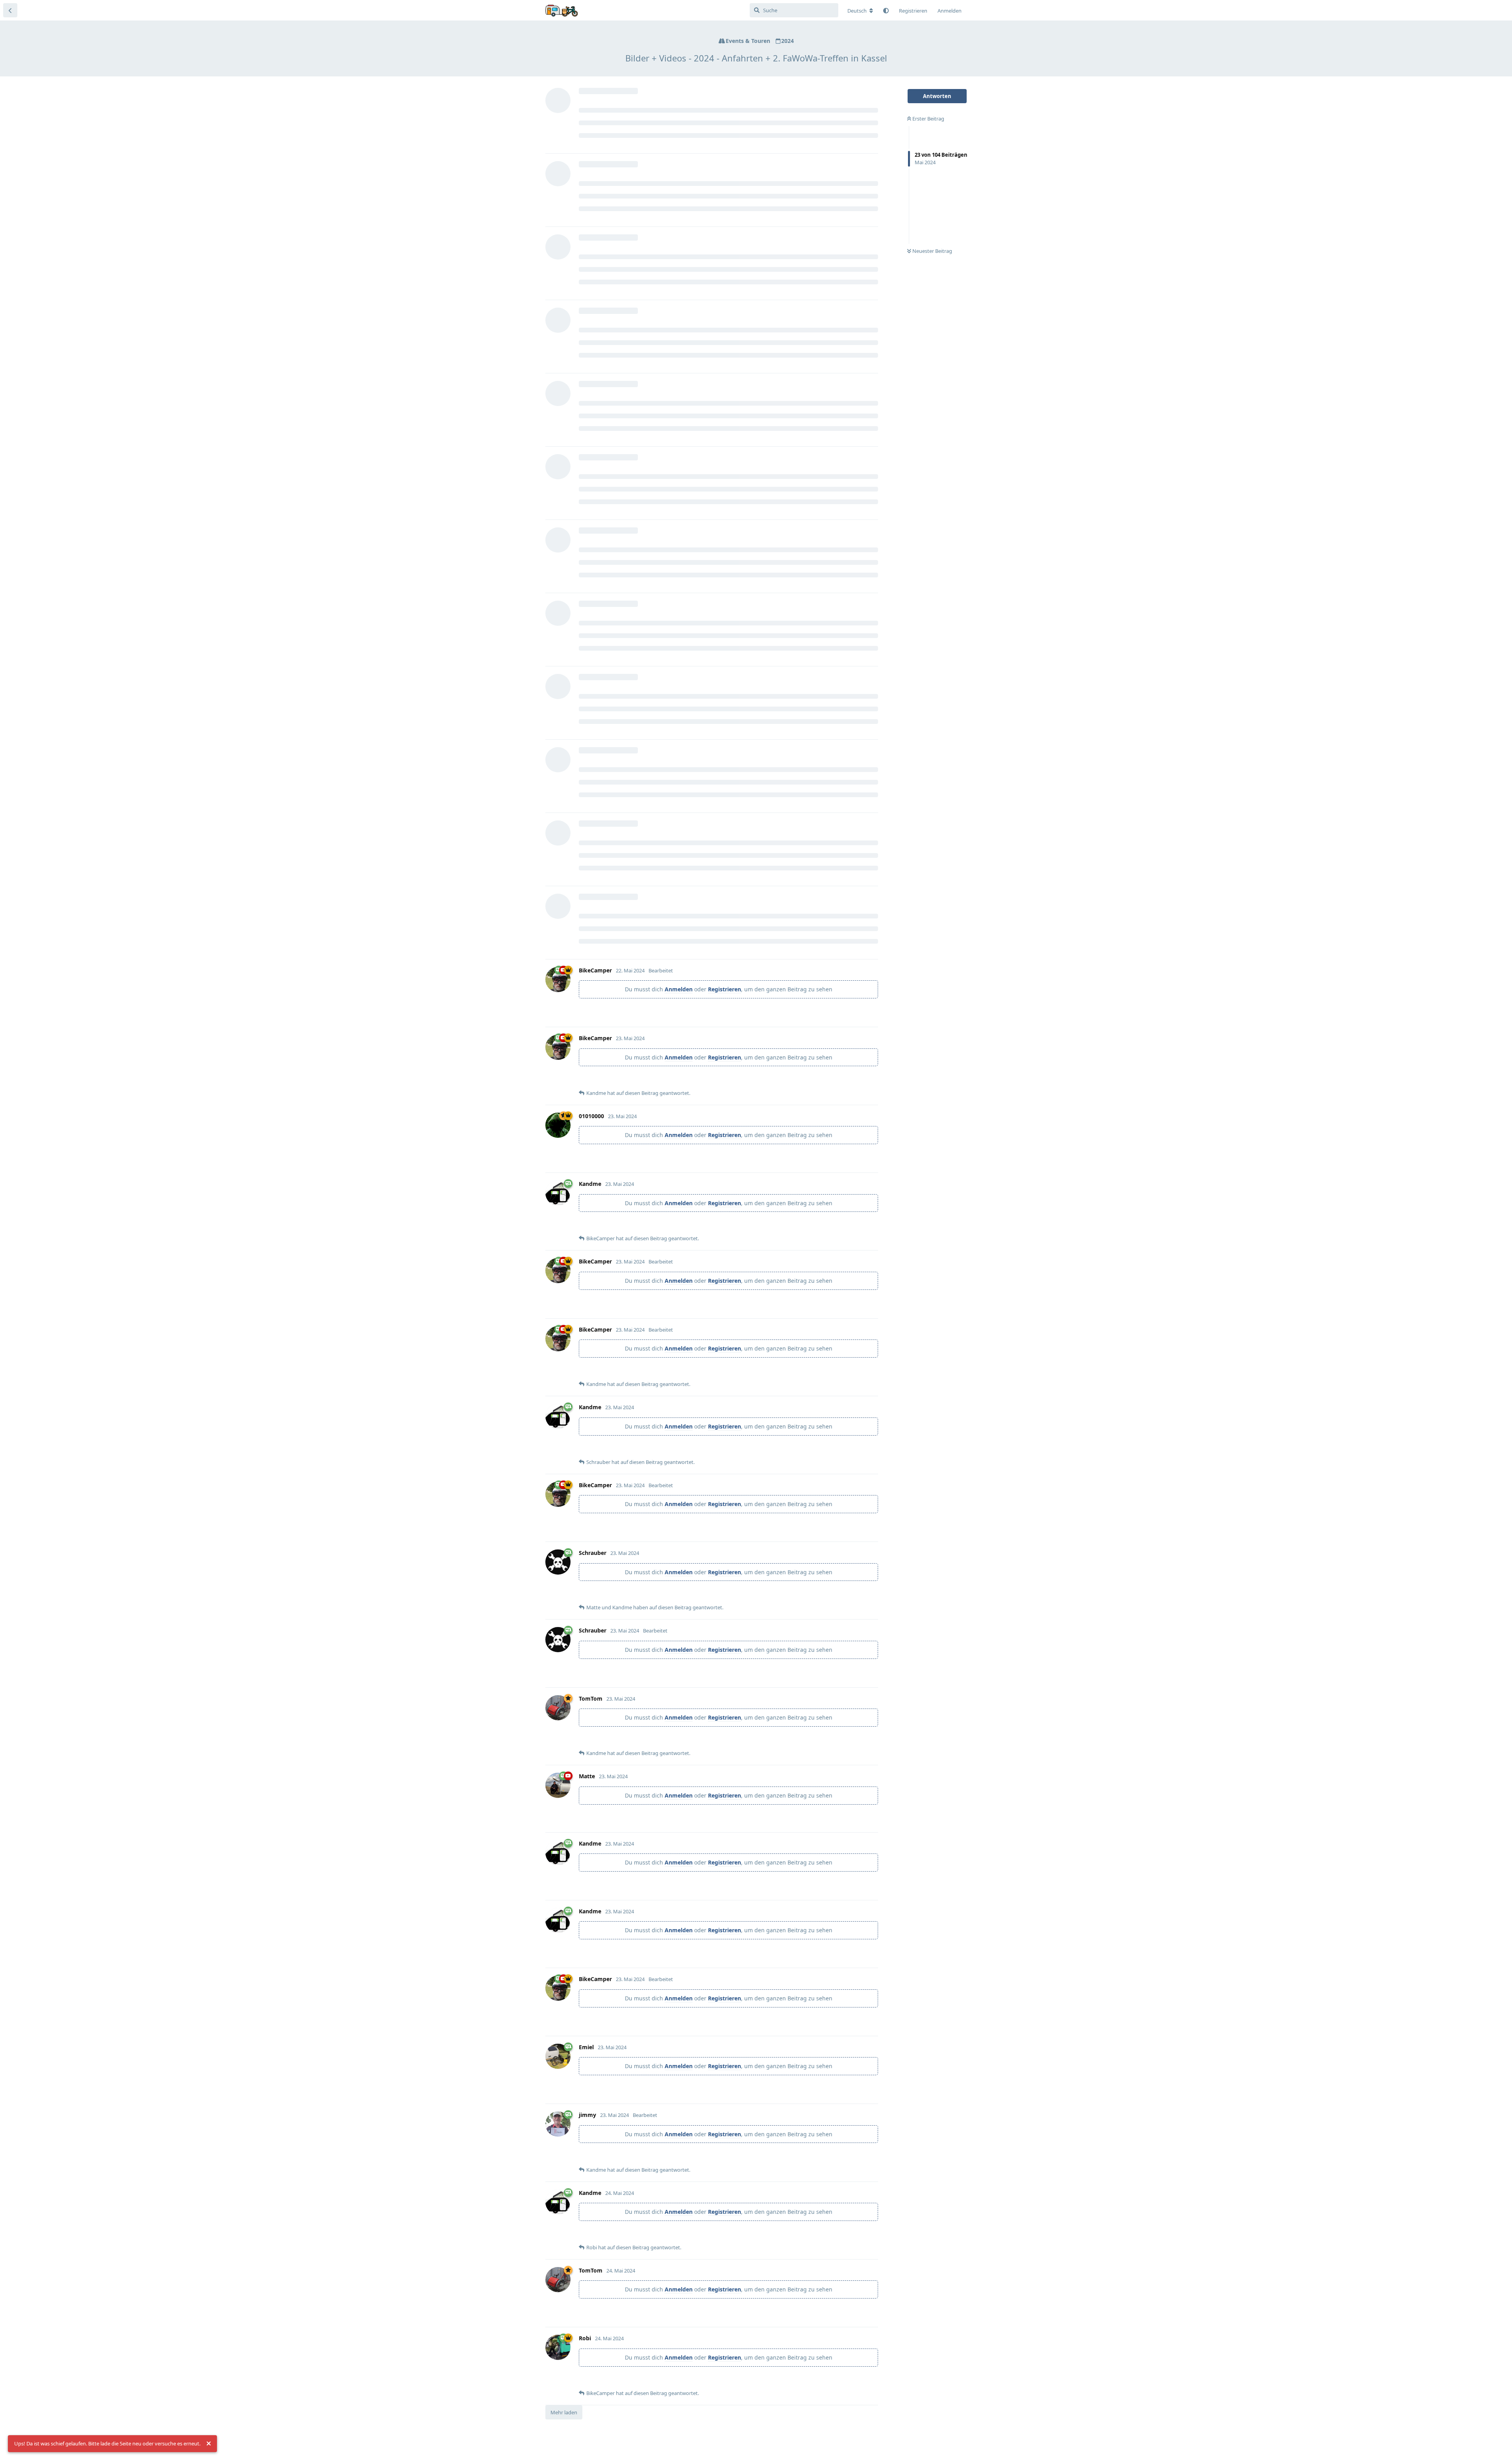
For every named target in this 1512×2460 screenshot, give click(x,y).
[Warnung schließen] (209, 2444)
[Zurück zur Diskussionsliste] (10, 10)
